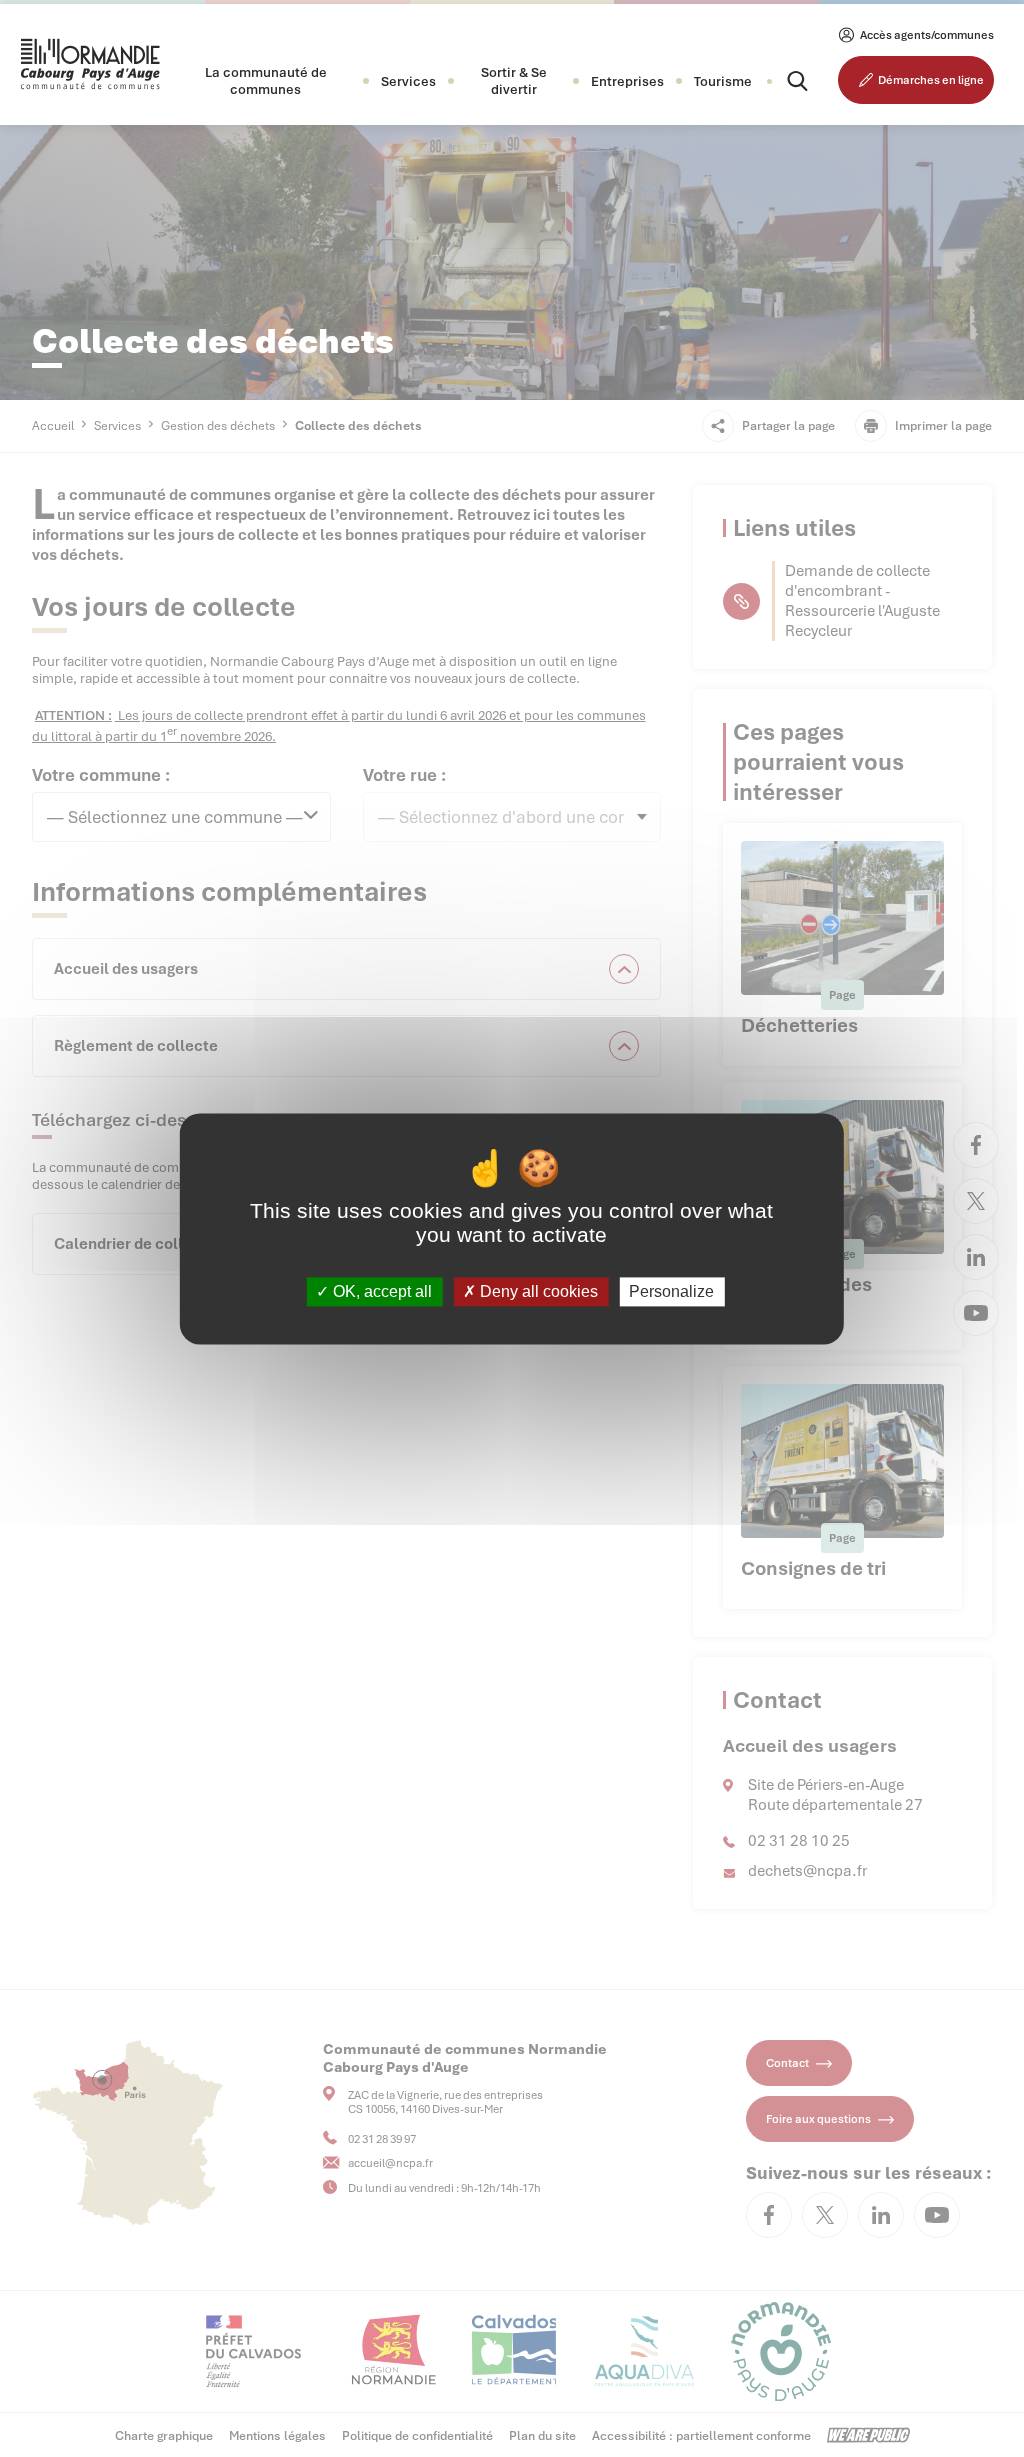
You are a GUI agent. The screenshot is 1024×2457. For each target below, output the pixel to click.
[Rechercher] (780, 81)
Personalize (671, 1291)
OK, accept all (380, 1291)
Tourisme (723, 81)
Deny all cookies (537, 1291)
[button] (266, 81)
